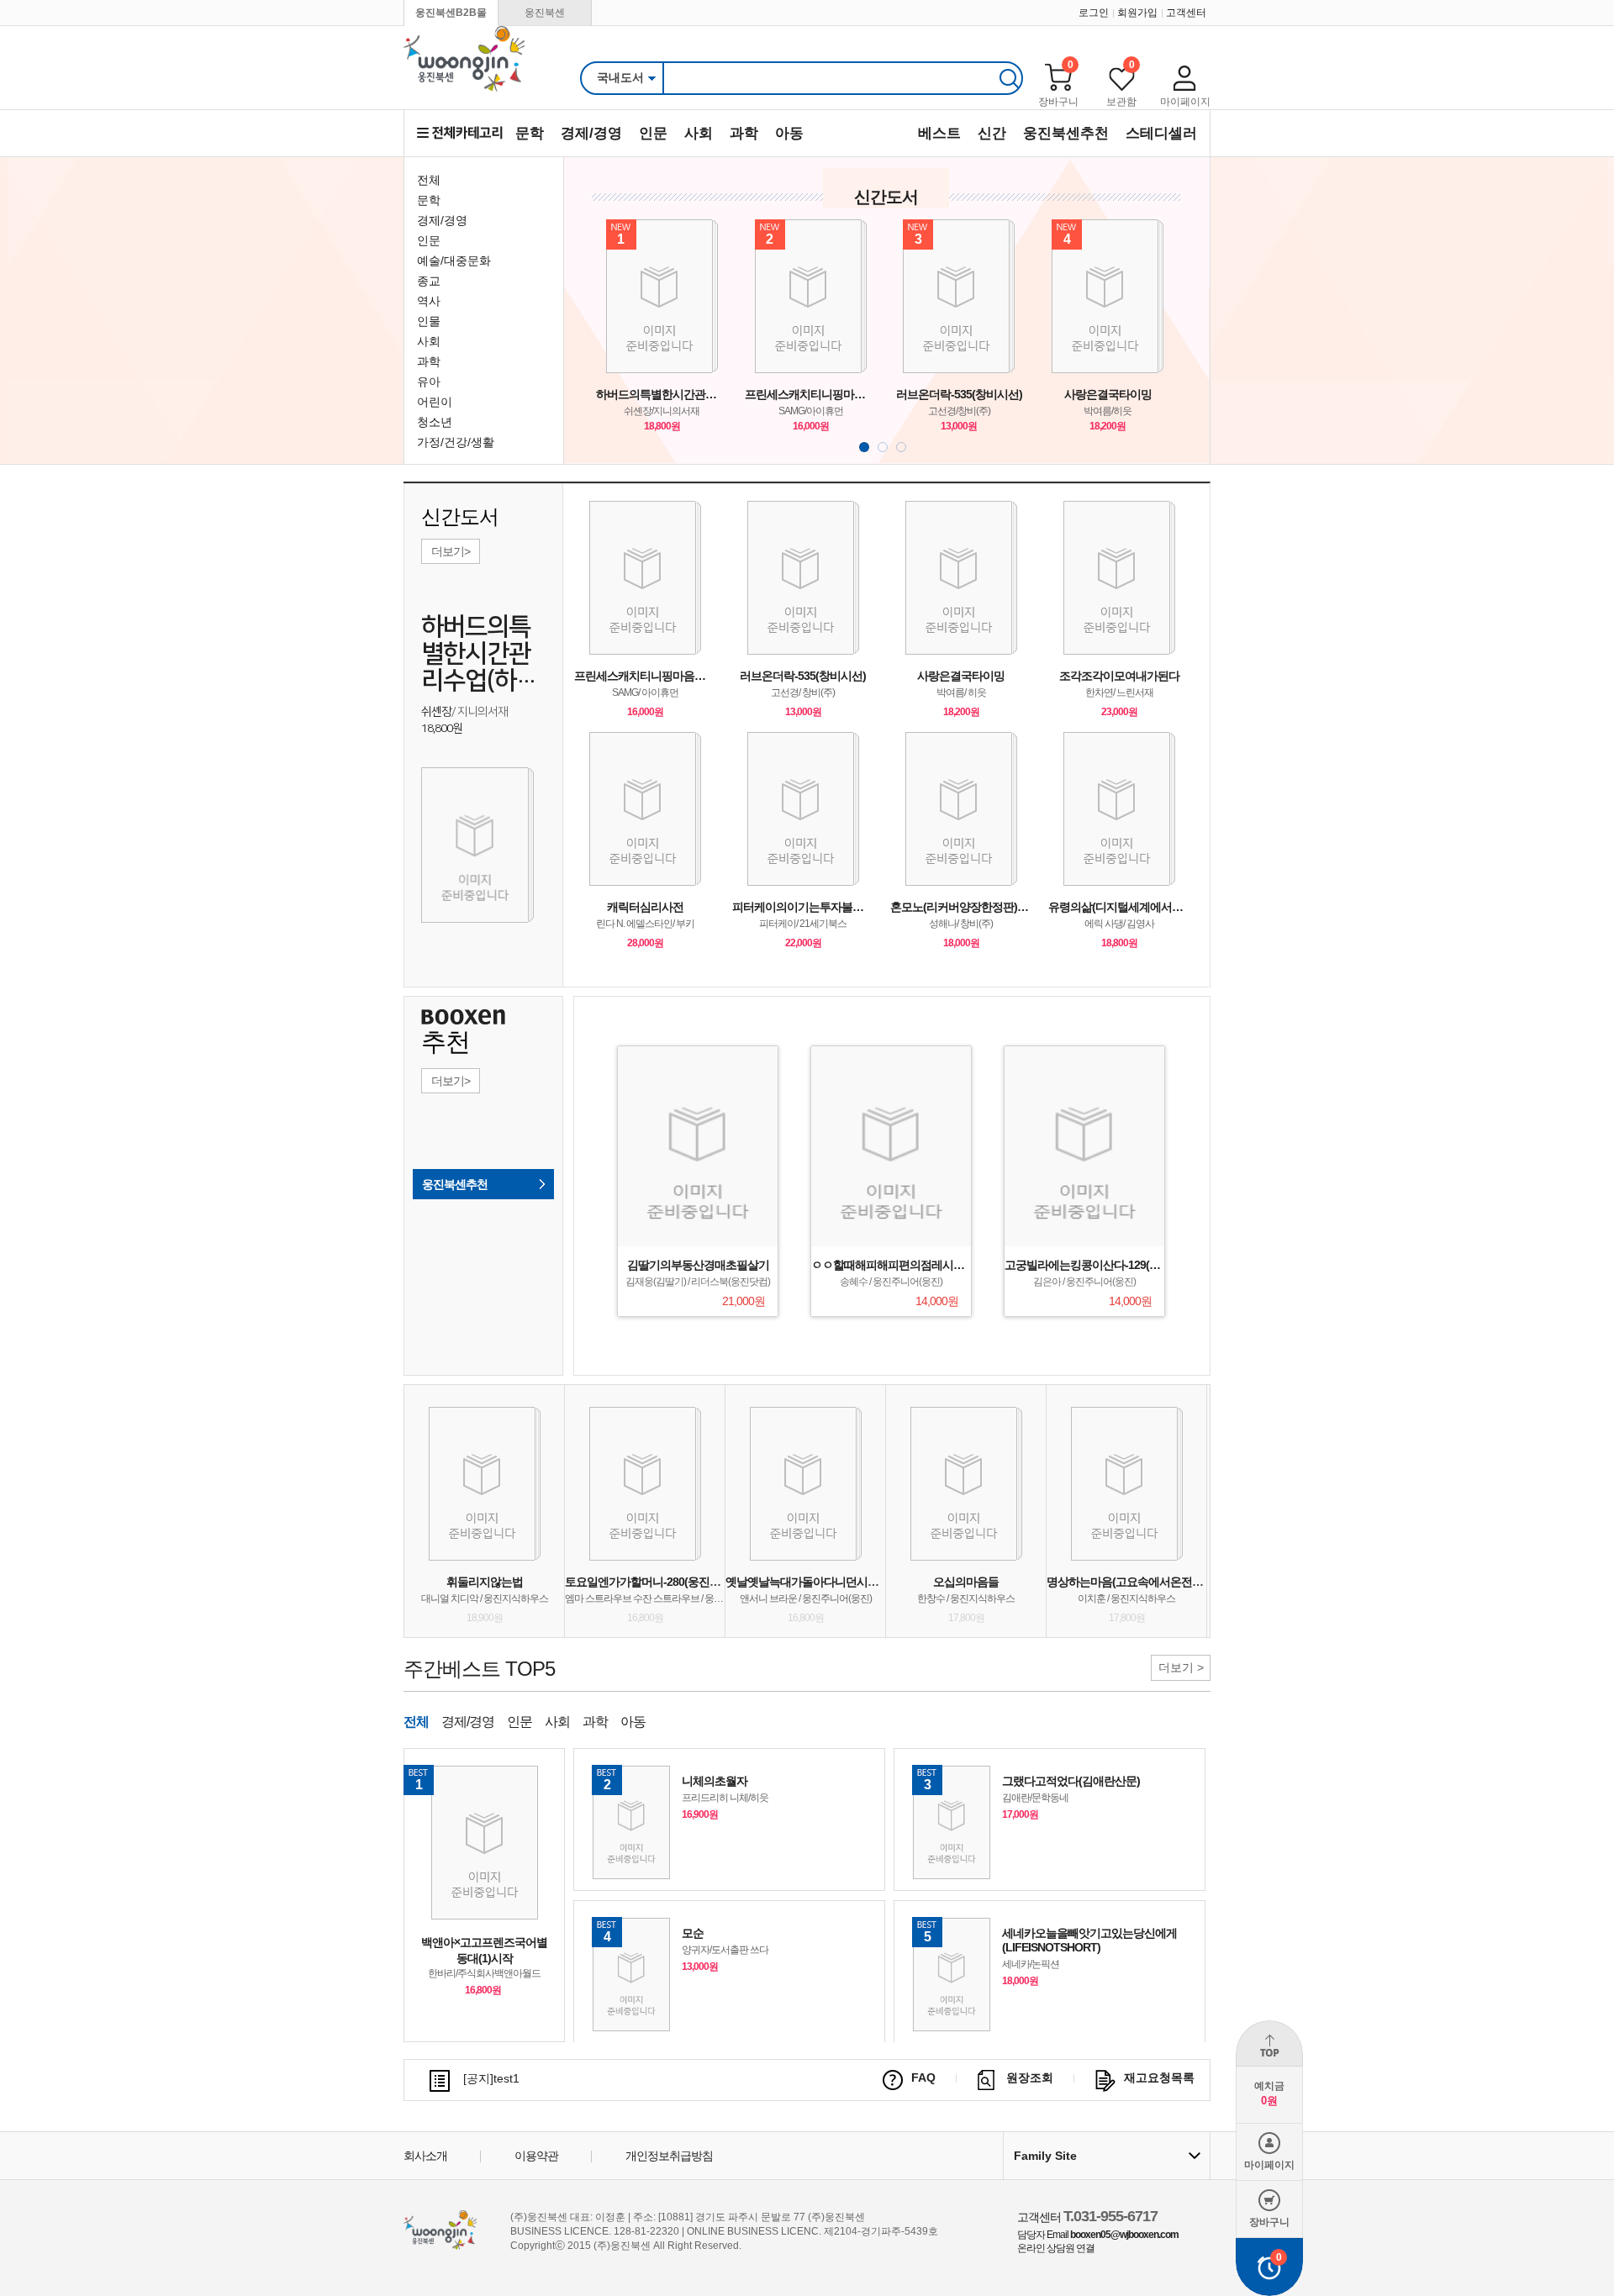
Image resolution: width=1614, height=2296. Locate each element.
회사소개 (425, 2156)
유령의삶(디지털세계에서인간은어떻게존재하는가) (1119, 907)
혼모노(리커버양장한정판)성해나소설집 (961, 907)
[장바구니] (1058, 77)
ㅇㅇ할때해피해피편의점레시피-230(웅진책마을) (929, 1265)
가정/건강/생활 (456, 442)
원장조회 (1030, 2077)
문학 (530, 133)
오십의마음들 (966, 1582)
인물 (429, 321)
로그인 (1094, 13)
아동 (789, 133)
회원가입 (1137, 13)
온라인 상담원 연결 (1056, 2248)
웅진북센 (545, 13)
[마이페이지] (1185, 77)
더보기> (451, 551)
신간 (992, 133)
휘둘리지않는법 (485, 1582)
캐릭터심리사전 (645, 907)
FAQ (923, 2077)
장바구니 (1058, 102)
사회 (699, 133)
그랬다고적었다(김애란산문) (1071, 1781)
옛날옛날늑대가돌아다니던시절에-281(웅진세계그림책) (860, 1582)
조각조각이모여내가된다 (1119, 676)
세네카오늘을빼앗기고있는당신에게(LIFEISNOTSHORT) (1089, 1940)
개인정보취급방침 (669, 2156)
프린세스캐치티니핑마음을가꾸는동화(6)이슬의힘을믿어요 (811, 394)
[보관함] (1121, 77)
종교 (429, 281)
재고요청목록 (1159, 2077)
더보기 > (1181, 1667)
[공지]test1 (491, 2078)
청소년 (435, 422)
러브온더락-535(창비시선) (959, 394)
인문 (653, 133)
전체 (429, 180)
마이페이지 (1185, 102)
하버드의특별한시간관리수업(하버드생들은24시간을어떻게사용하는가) (662, 394)
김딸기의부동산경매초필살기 (698, 1265)
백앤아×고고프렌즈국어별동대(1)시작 (484, 1950)
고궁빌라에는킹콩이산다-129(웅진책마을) (1106, 1265)
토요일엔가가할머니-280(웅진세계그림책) (666, 1582)
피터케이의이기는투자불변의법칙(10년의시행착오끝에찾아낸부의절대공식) (803, 907)
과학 (744, 133)
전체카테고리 (460, 133)
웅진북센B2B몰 (451, 13)
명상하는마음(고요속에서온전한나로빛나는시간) (1165, 1582)
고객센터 (1186, 13)
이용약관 (536, 2156)
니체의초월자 (715, 1781)
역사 (429, 301)
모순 (693, 1933)
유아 (429, 382)
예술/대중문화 (454, 261)
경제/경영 (591, 133)
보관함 (1121, 102)
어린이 (435, 402)
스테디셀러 (1161, 133)
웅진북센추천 (1066, 133)
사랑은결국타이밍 (1108, 394)
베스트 (939, 133)
